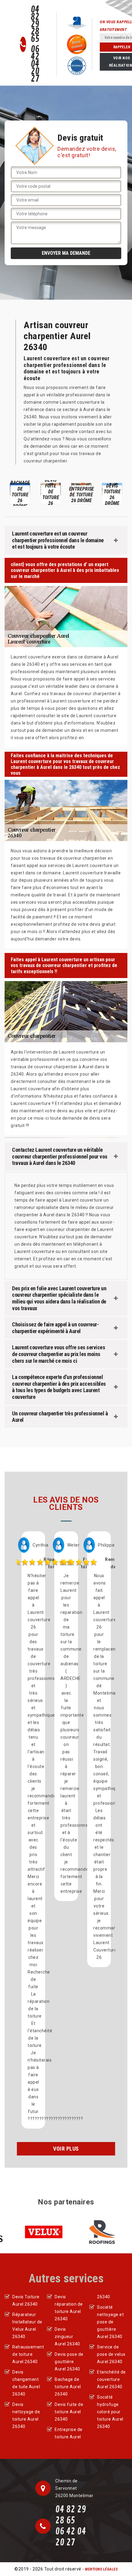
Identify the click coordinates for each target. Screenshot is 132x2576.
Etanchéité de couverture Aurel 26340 (111, 2379)
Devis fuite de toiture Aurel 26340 (69, 2412)
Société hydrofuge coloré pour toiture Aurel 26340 (110, 2412)
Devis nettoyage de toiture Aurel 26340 (26, 2415)
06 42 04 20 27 (35, 64)
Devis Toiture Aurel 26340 (26, 2300)
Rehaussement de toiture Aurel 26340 (27, 2354)
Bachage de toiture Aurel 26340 (68, 2387)
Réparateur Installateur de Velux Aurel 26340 (27, 2326)
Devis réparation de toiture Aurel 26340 (69, 2308)
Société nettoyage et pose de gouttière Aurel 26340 (110, 2322)
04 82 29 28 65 (35, 24)
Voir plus (66, 2149)
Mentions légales (101, 2569)
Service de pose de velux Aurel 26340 (111, 2354)
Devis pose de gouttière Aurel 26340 (69, 2362)
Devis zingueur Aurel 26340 (67, 2337)
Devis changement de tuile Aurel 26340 (26, 2383)
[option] (39, 493)
